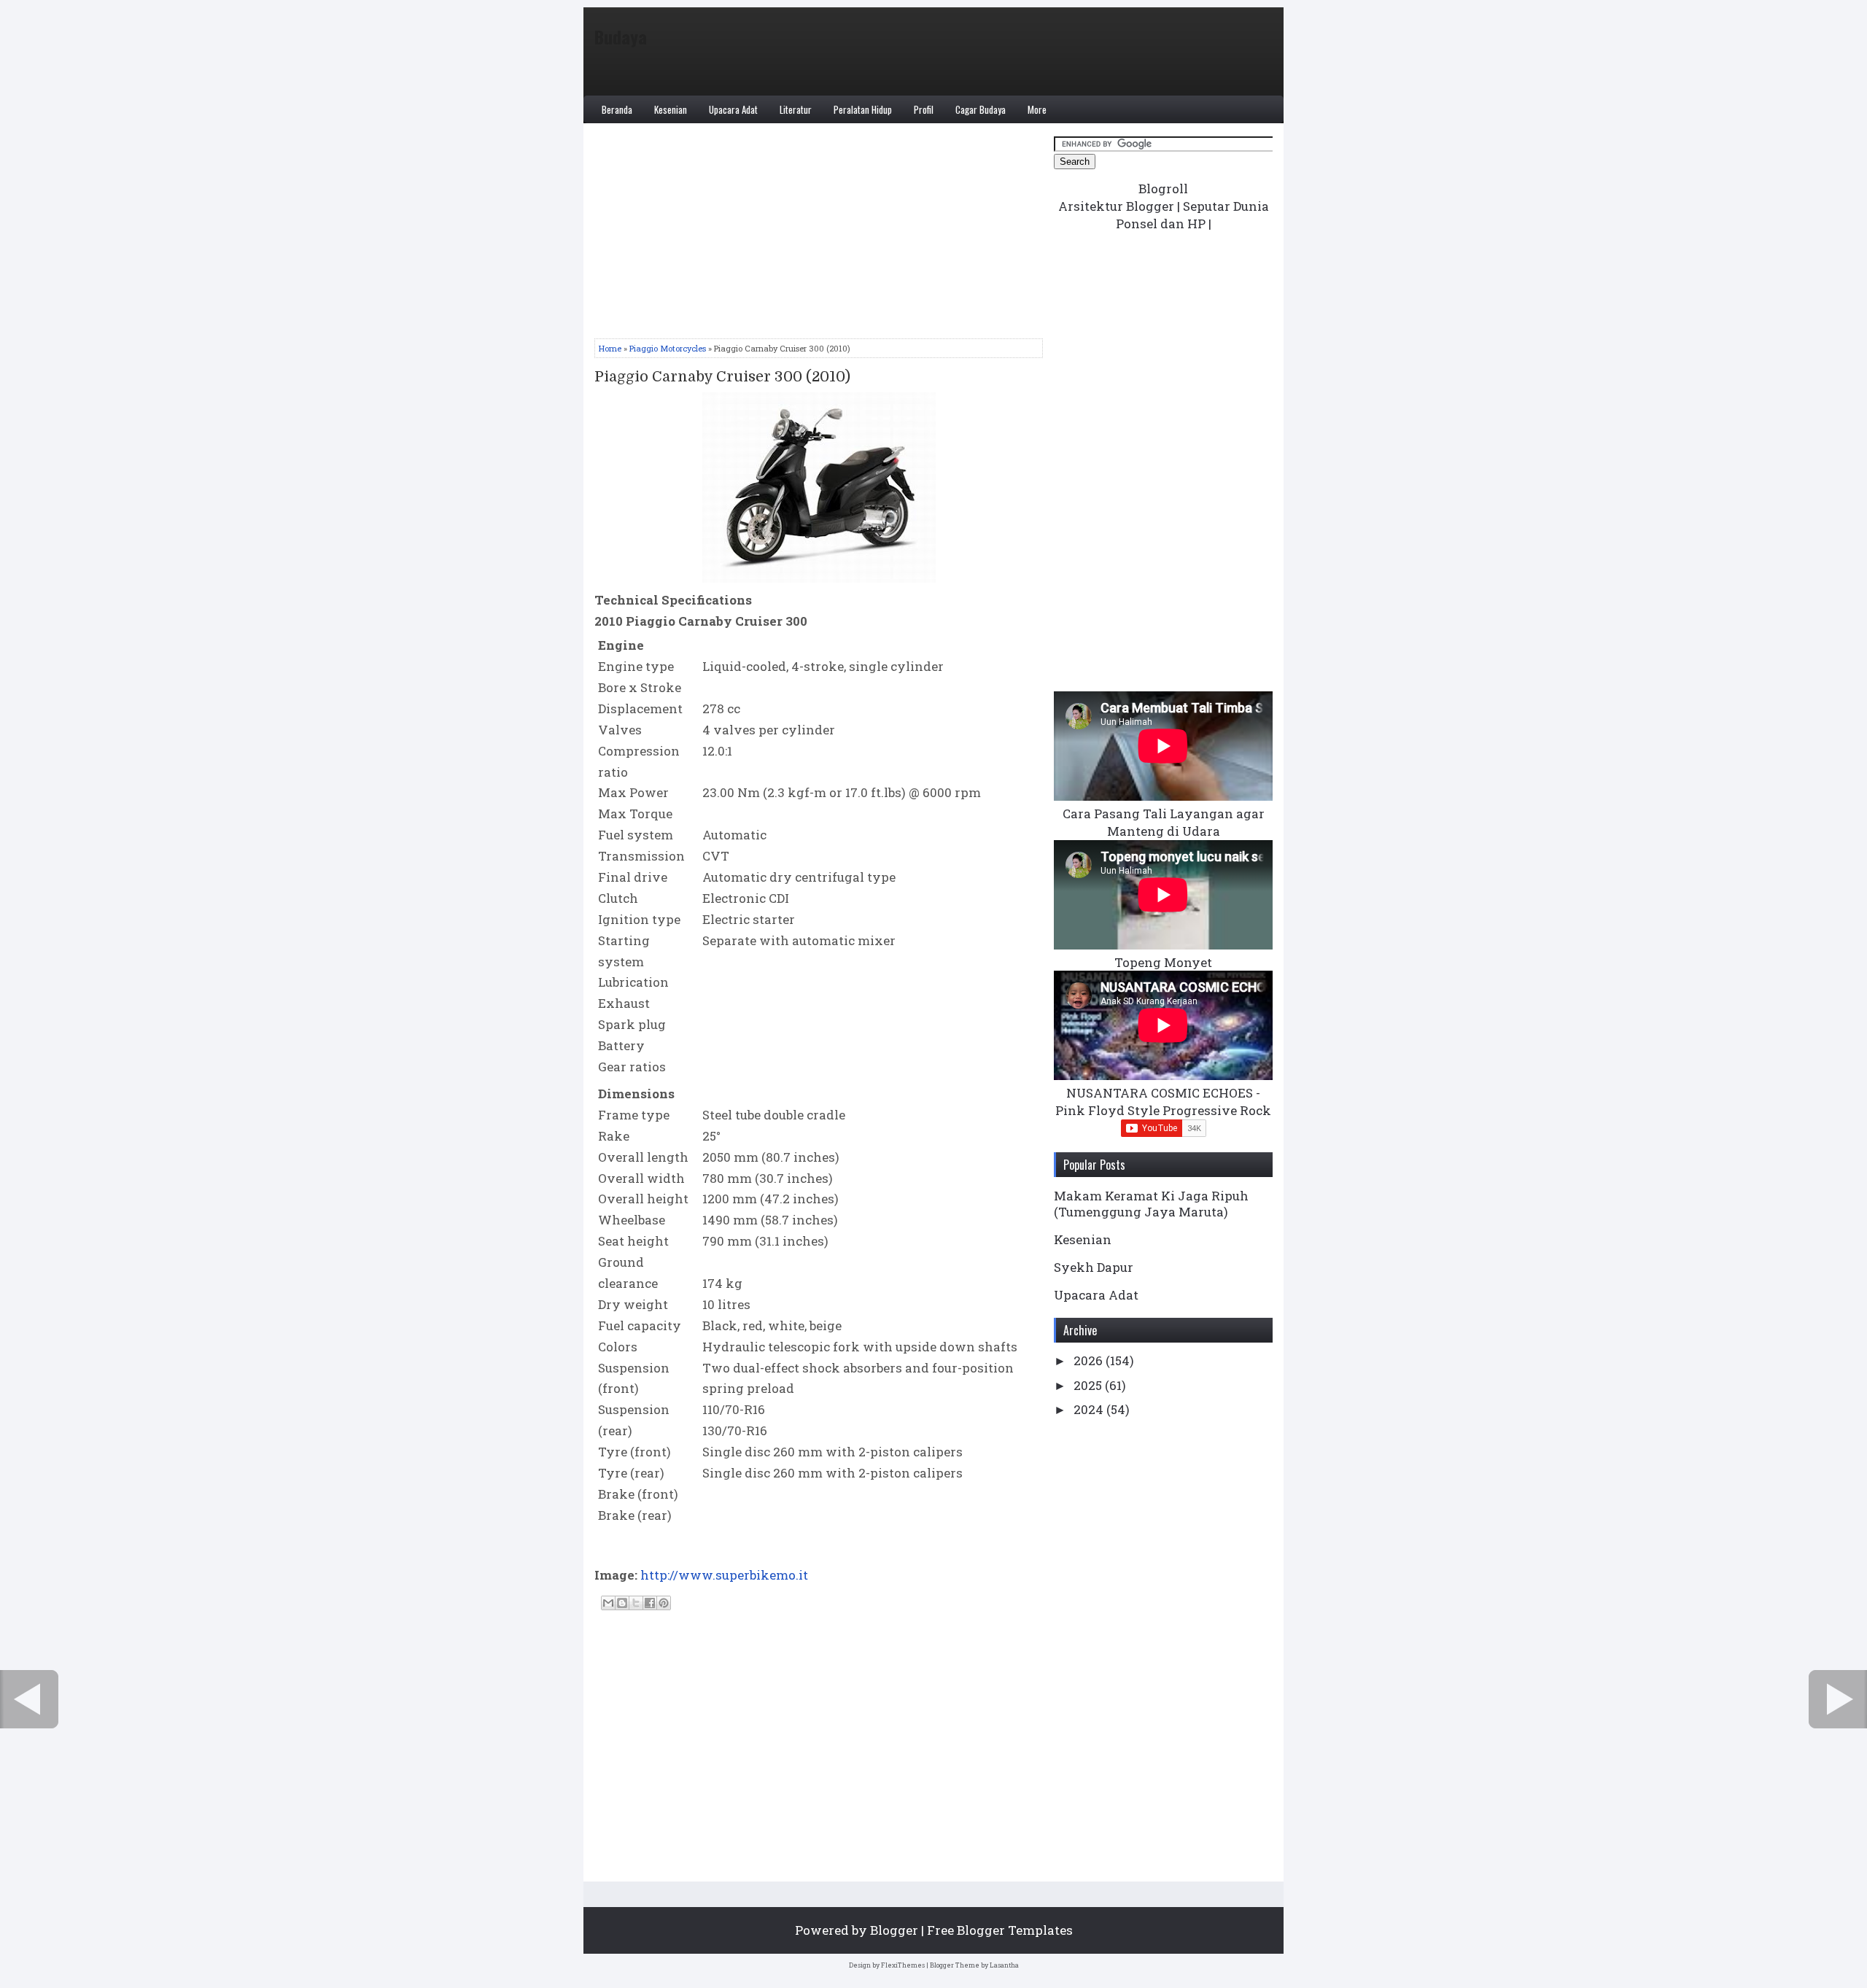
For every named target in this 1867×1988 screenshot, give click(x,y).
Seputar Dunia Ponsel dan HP (1192, 215)
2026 (1090, 1360)
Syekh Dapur (1094, 1267)
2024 (1090, 1409)
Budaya (621, 36)
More (1037, 109)
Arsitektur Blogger (1116, 206)
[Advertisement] (819, 236)
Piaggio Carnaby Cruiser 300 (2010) (722, 377)
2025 (1089, 1385)
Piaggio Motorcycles (668, 348)
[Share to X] (636, 1603)
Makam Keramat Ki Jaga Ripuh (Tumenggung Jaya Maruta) (1151, 1204)
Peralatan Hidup (863, 109)
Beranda (617, 109)
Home (610, 348)
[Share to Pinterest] (664, 1603)
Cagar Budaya (981, 109)
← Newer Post (29, 1699)
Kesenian (671, 109)
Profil (924, 109)
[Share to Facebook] (650, 1603)
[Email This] (608, 1603)
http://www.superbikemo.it (724, 1575)
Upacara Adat (733, 109)
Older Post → (1838, 1699)
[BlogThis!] (622, 1603)
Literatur (796, 109)
